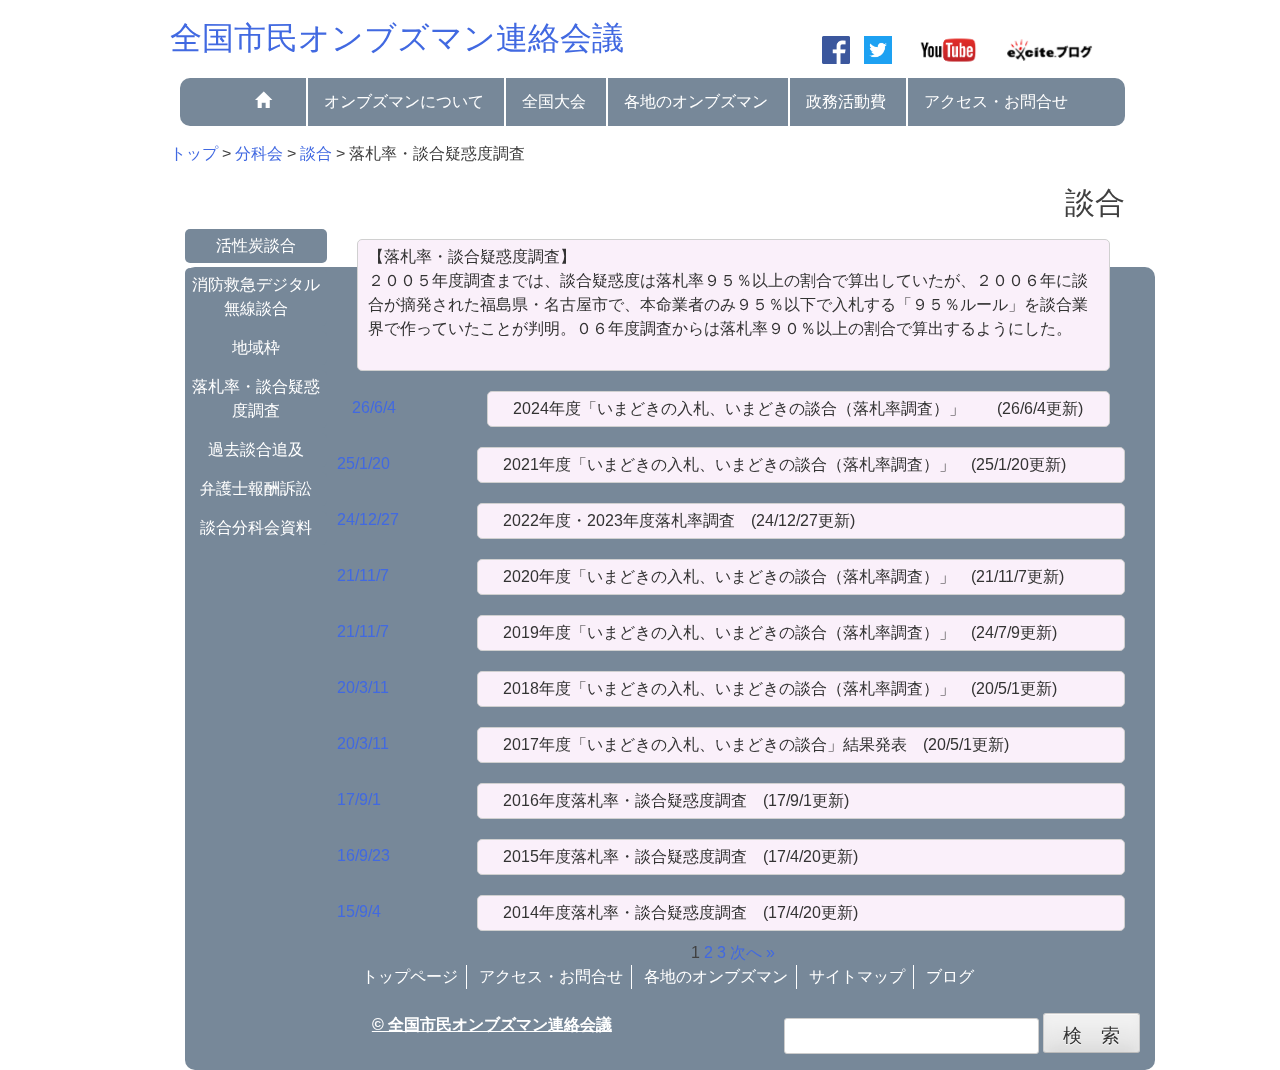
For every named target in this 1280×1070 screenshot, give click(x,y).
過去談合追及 (256, 449)
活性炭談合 (256, 245)
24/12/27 (368, 519)
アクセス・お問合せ (996, 101)
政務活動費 (846, 101)
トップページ (410, 976)
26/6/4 (374, 407)
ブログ (950, 976)
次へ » (752, 952)
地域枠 (256, 347)
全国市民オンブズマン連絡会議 (397, 38)
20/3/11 (363, 687)
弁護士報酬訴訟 (256, 488)
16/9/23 (363, 855)
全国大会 (554, 101)
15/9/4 (359, 911)
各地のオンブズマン (696, 101)
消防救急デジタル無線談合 (256, 296)
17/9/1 (359, 799)
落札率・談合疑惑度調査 (256, 398)
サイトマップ (857, 976)
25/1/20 (363, 463)
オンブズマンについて (404, 101)
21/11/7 (363, 575)
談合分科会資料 (256, 527)
